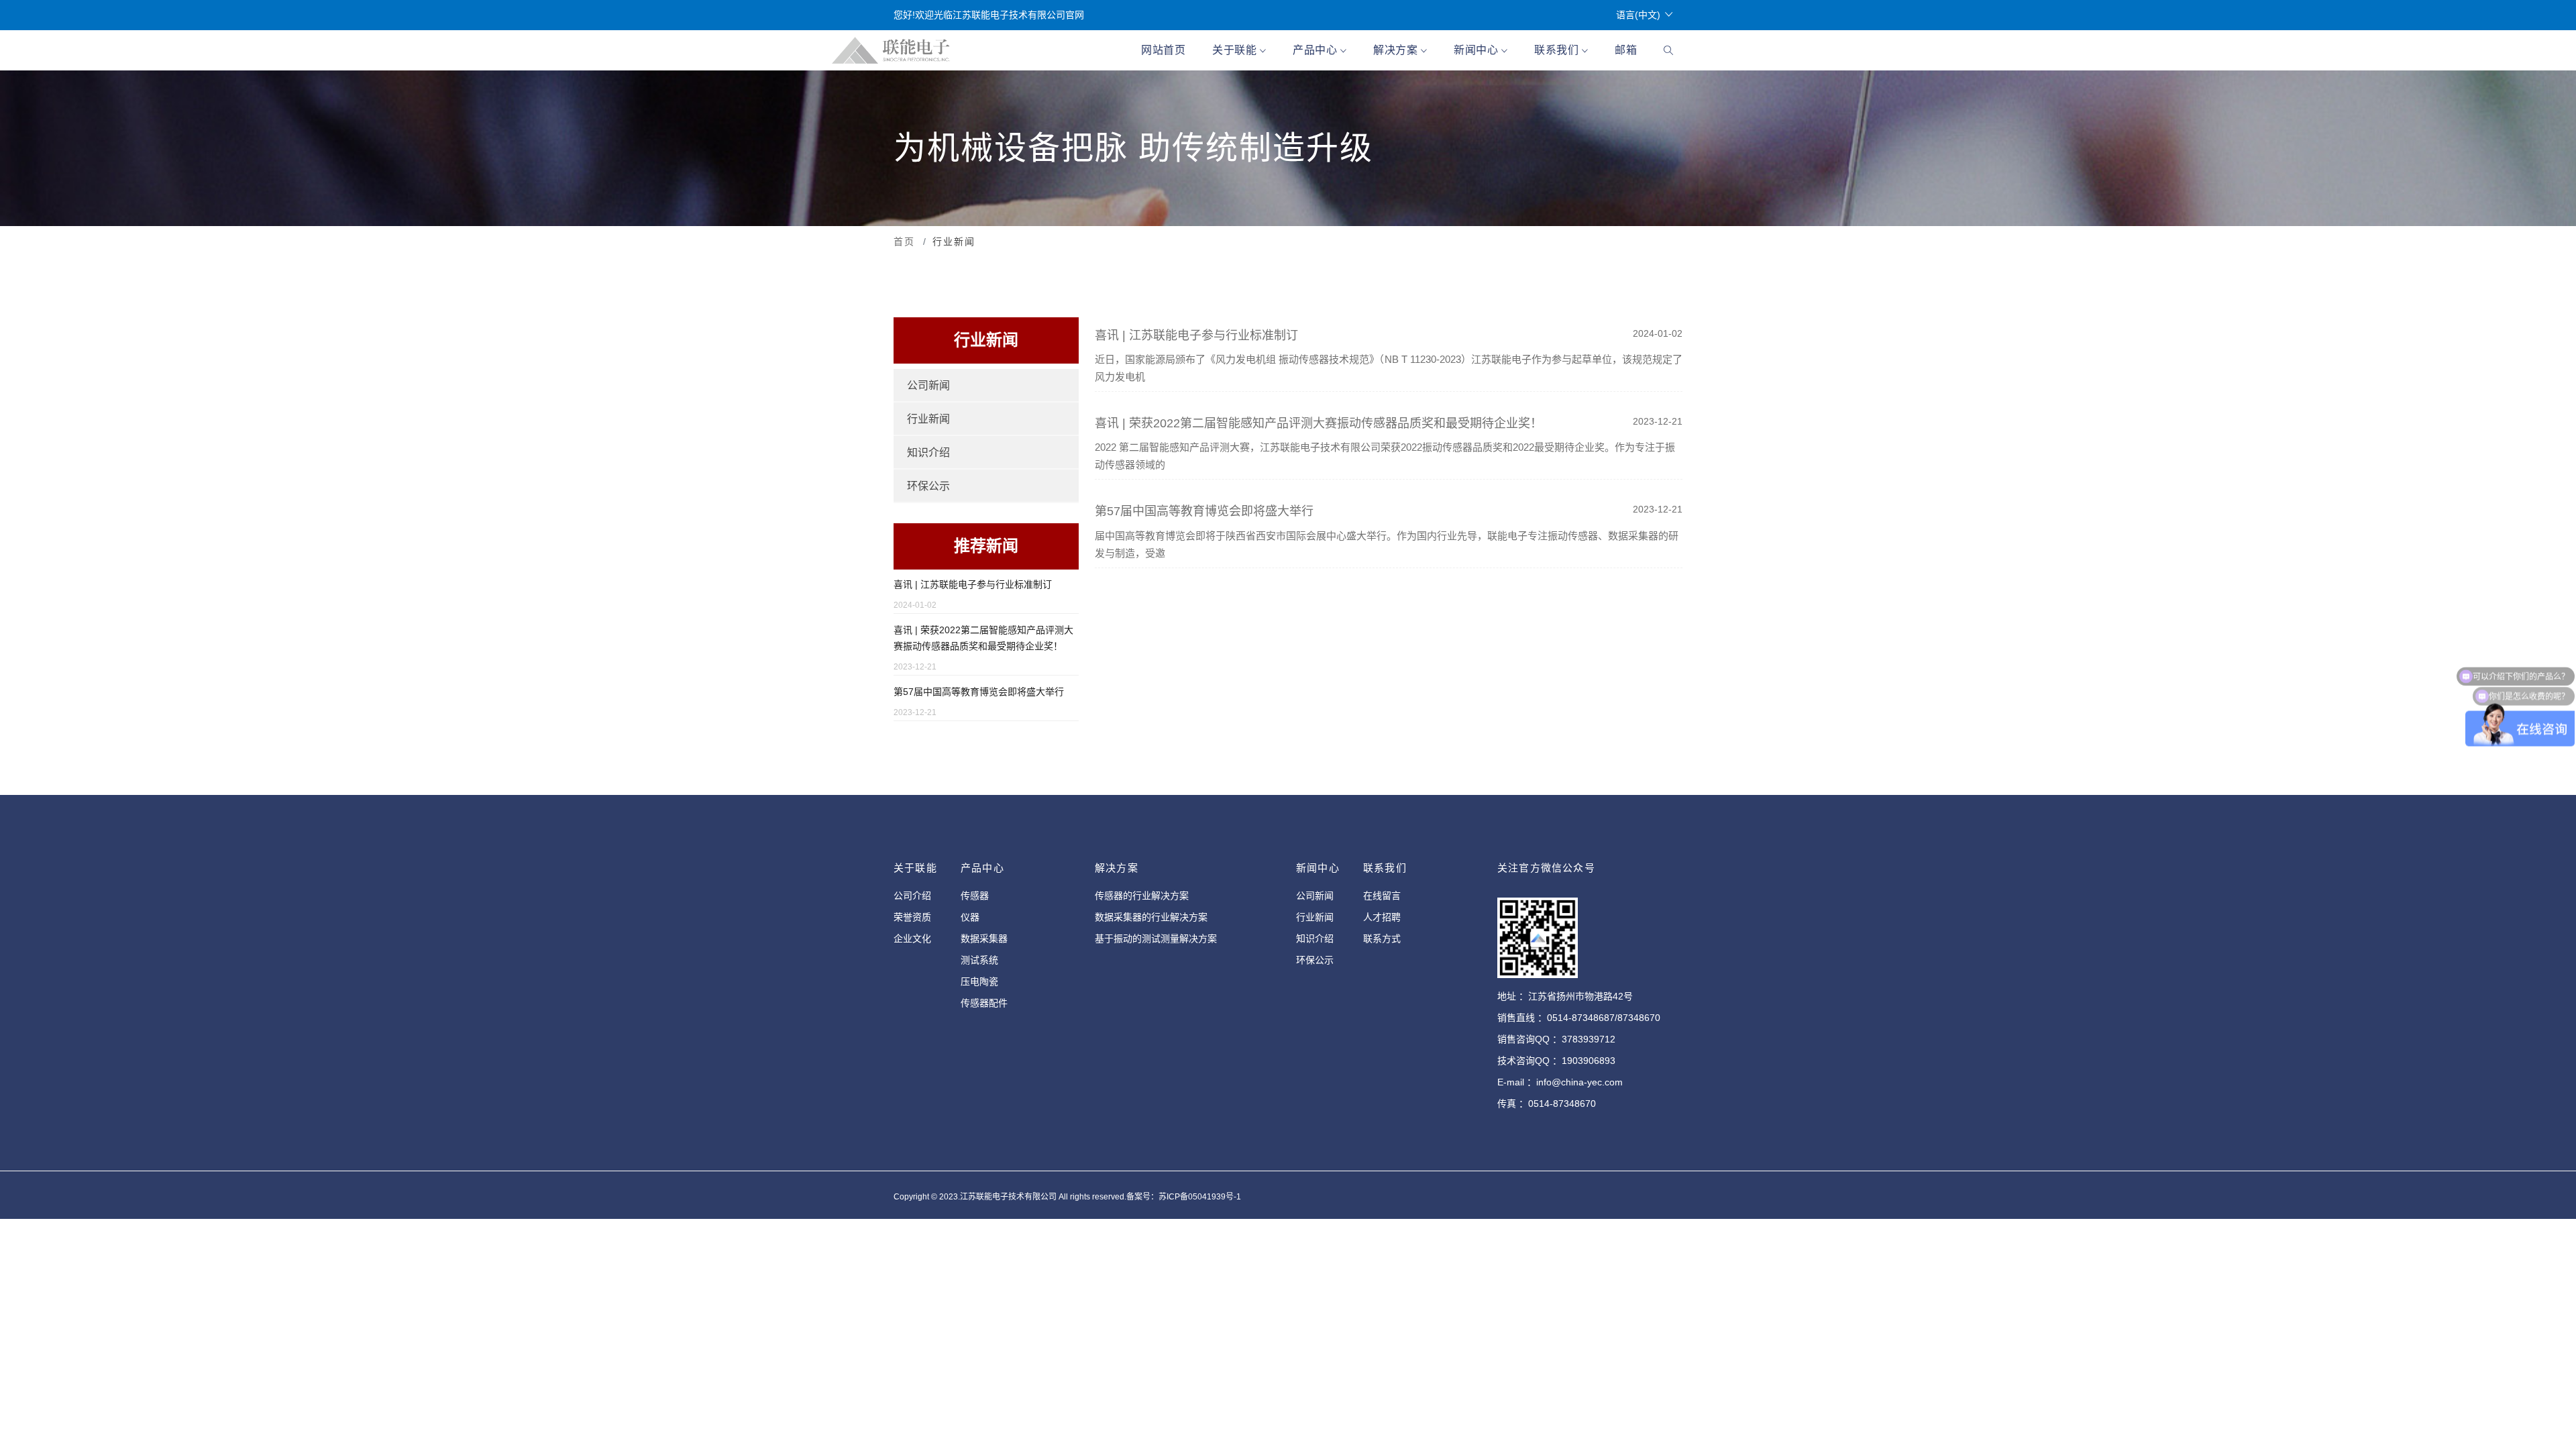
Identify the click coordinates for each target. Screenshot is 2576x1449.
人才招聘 (1382, 917)
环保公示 (928, 486)
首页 (904, 241)
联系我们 (1558, 50)
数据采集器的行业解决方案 (1151, 917)
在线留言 (1382, 896)
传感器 (975, 896)
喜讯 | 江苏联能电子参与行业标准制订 (973, 584)
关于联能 (1236, 50)
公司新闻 (928, 385)
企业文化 (912, 938)
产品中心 (1317, 50)
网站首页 (1163, 50)
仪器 (970, 917)
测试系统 (979, 960)
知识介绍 (928, 452)
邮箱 (1626, 50)
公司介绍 (912, 896)
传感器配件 (984, 1003)
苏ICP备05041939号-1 (1200, 1197)
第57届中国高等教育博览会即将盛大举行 (979, 692)
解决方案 (1397, 50)
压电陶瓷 (979, 981)
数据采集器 (984, 938)
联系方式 (1382, 938)
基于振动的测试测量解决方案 (1156, 938)
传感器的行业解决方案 (1142, 896)
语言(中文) (1638, 15)
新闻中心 (1478, 50)
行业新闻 (928, 419)
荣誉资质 (912, 917)
